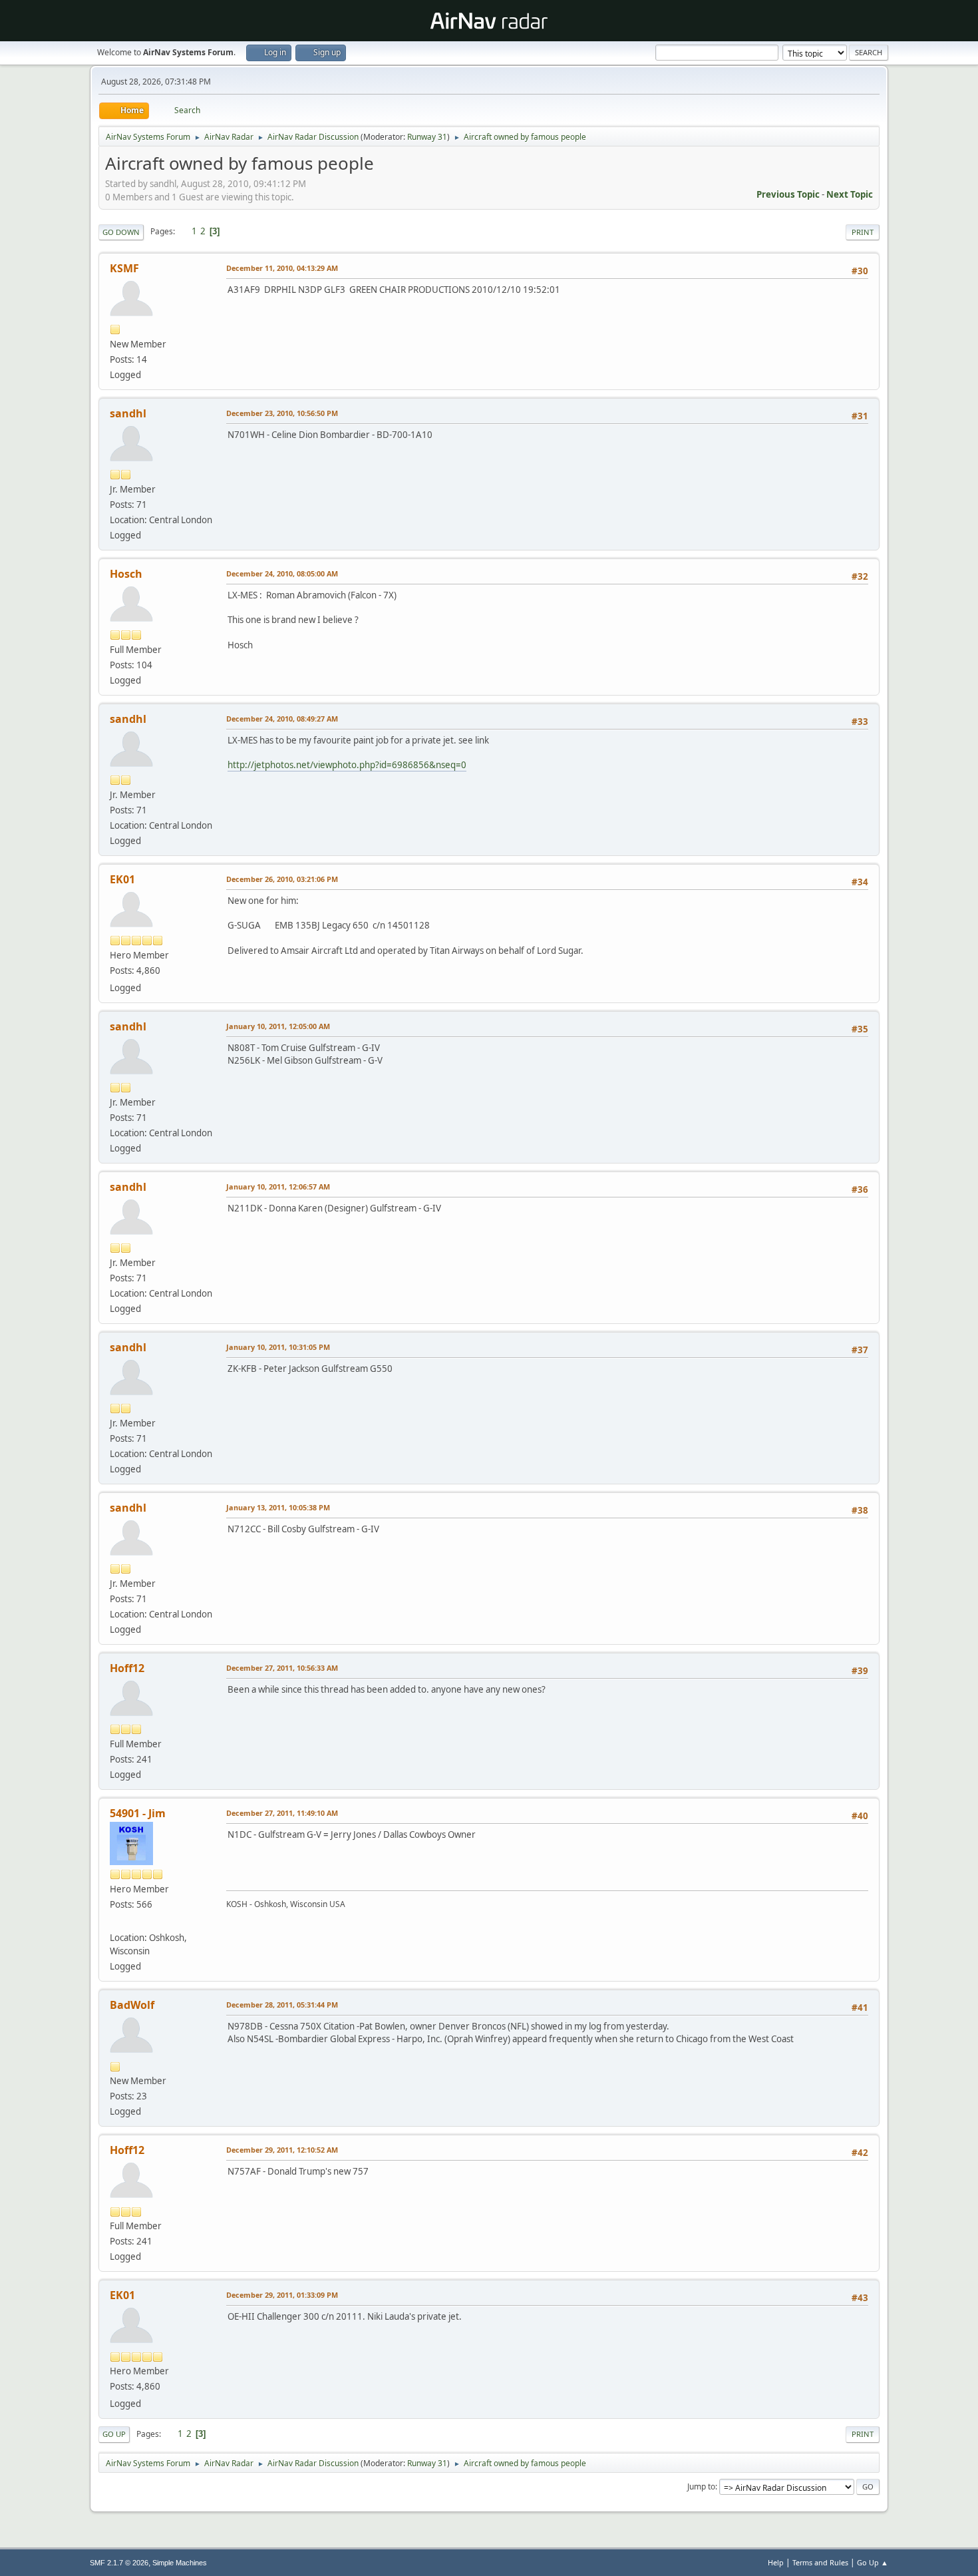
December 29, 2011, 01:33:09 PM (282, 2295)
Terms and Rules (820, 2562)
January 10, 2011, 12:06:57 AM (278, 1186)
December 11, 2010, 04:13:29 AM (282, 268)
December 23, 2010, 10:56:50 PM (282, 413)
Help (776, 2562)
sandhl (128, 413)
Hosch (126, 574)
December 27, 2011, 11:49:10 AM (282, 1813)
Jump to (701, 2486)
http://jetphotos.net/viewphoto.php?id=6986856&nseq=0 (347, 765)
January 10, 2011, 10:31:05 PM (278, 1347)
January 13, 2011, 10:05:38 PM (278, 1507)
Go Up (114, 2434)
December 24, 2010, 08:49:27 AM (282, 719)
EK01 (122, 879)
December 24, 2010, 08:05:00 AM (282, 573)
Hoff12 (127, 1668)
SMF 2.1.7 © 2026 (119, 2563)
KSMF (124, 268)
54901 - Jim (138, 1813)
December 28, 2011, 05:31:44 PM (282, 2005)
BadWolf (132, 2005)
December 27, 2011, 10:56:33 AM (282, 1668)
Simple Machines (180, 2563)
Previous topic (788, 194)
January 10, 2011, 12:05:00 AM (278, 1026)
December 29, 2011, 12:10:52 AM (282, 2150)
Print (863, 232)
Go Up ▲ (873, 2562)
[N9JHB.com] (115, 1922)
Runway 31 (427, 137)
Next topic (850, 194)
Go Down (121, 232)
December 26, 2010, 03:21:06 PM (282, 879)
